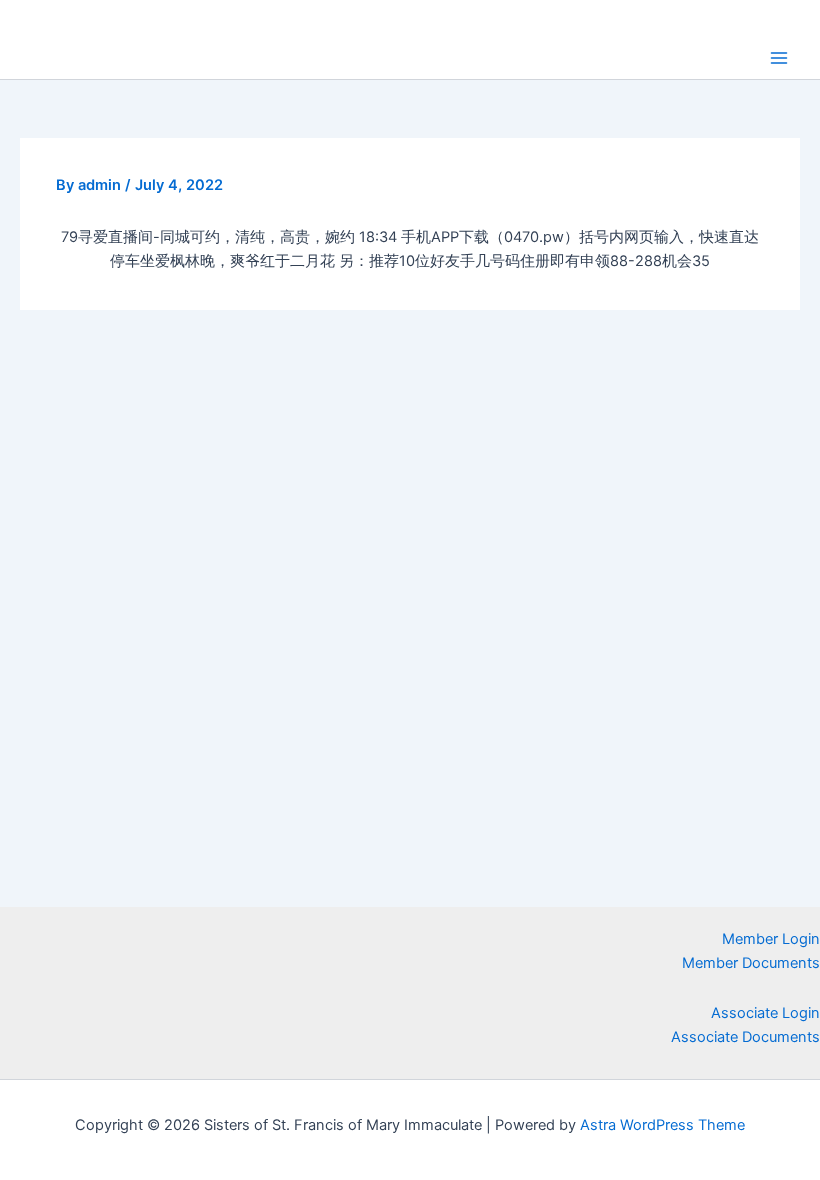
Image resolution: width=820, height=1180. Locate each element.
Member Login (771, 939)
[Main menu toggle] (779, 58)
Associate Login (765, 1013)
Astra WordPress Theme (662, 1125)
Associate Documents (745, 1037)
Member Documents (751, 963)
